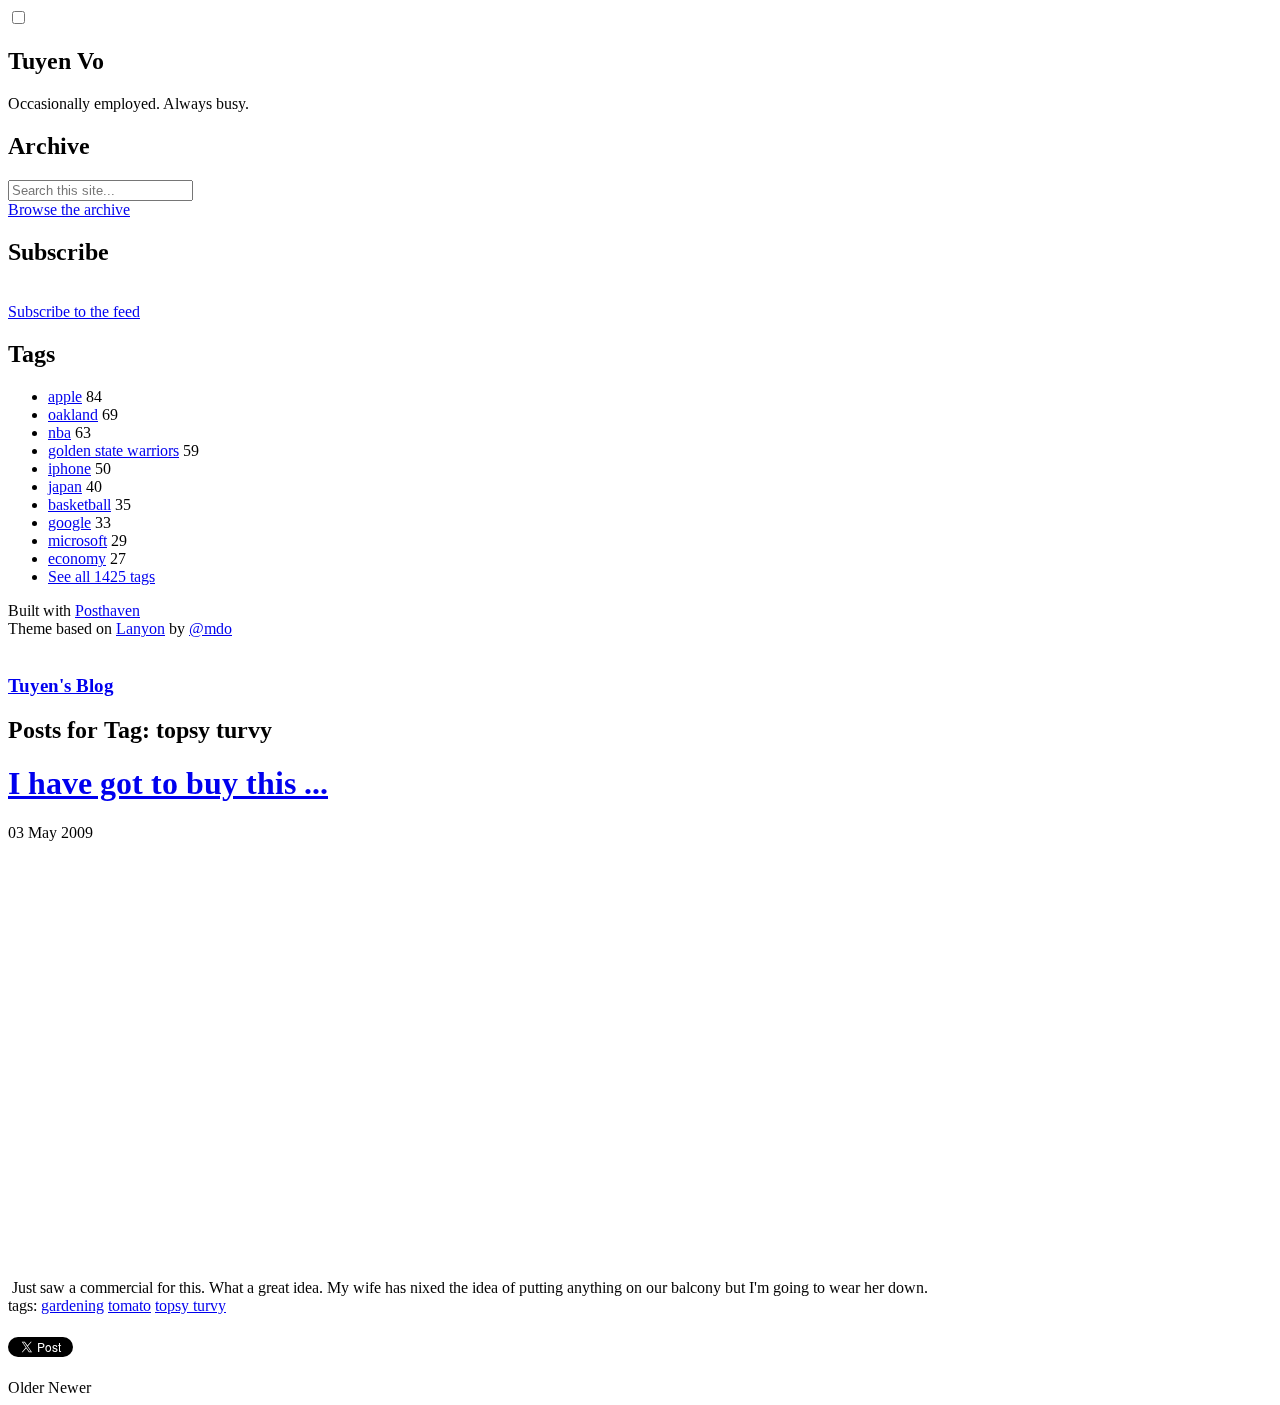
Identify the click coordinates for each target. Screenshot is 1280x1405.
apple (65, 396)
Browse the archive (69, 209)
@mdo (210, 628)
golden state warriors (113, 450)
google (69, 522)
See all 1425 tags (101, 576)
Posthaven (107, 610)
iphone (69, 468)
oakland (73, 414)
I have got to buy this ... (168, 783)
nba (59, 432)
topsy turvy (190, 1305)
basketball (79, 504)
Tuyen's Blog (61, 685)
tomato (129, 1305)
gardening (72, 1305)
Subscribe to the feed (74, 311)
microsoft (77, 540)
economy (77, 558)
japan (65, 486)
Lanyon (140, 628)
